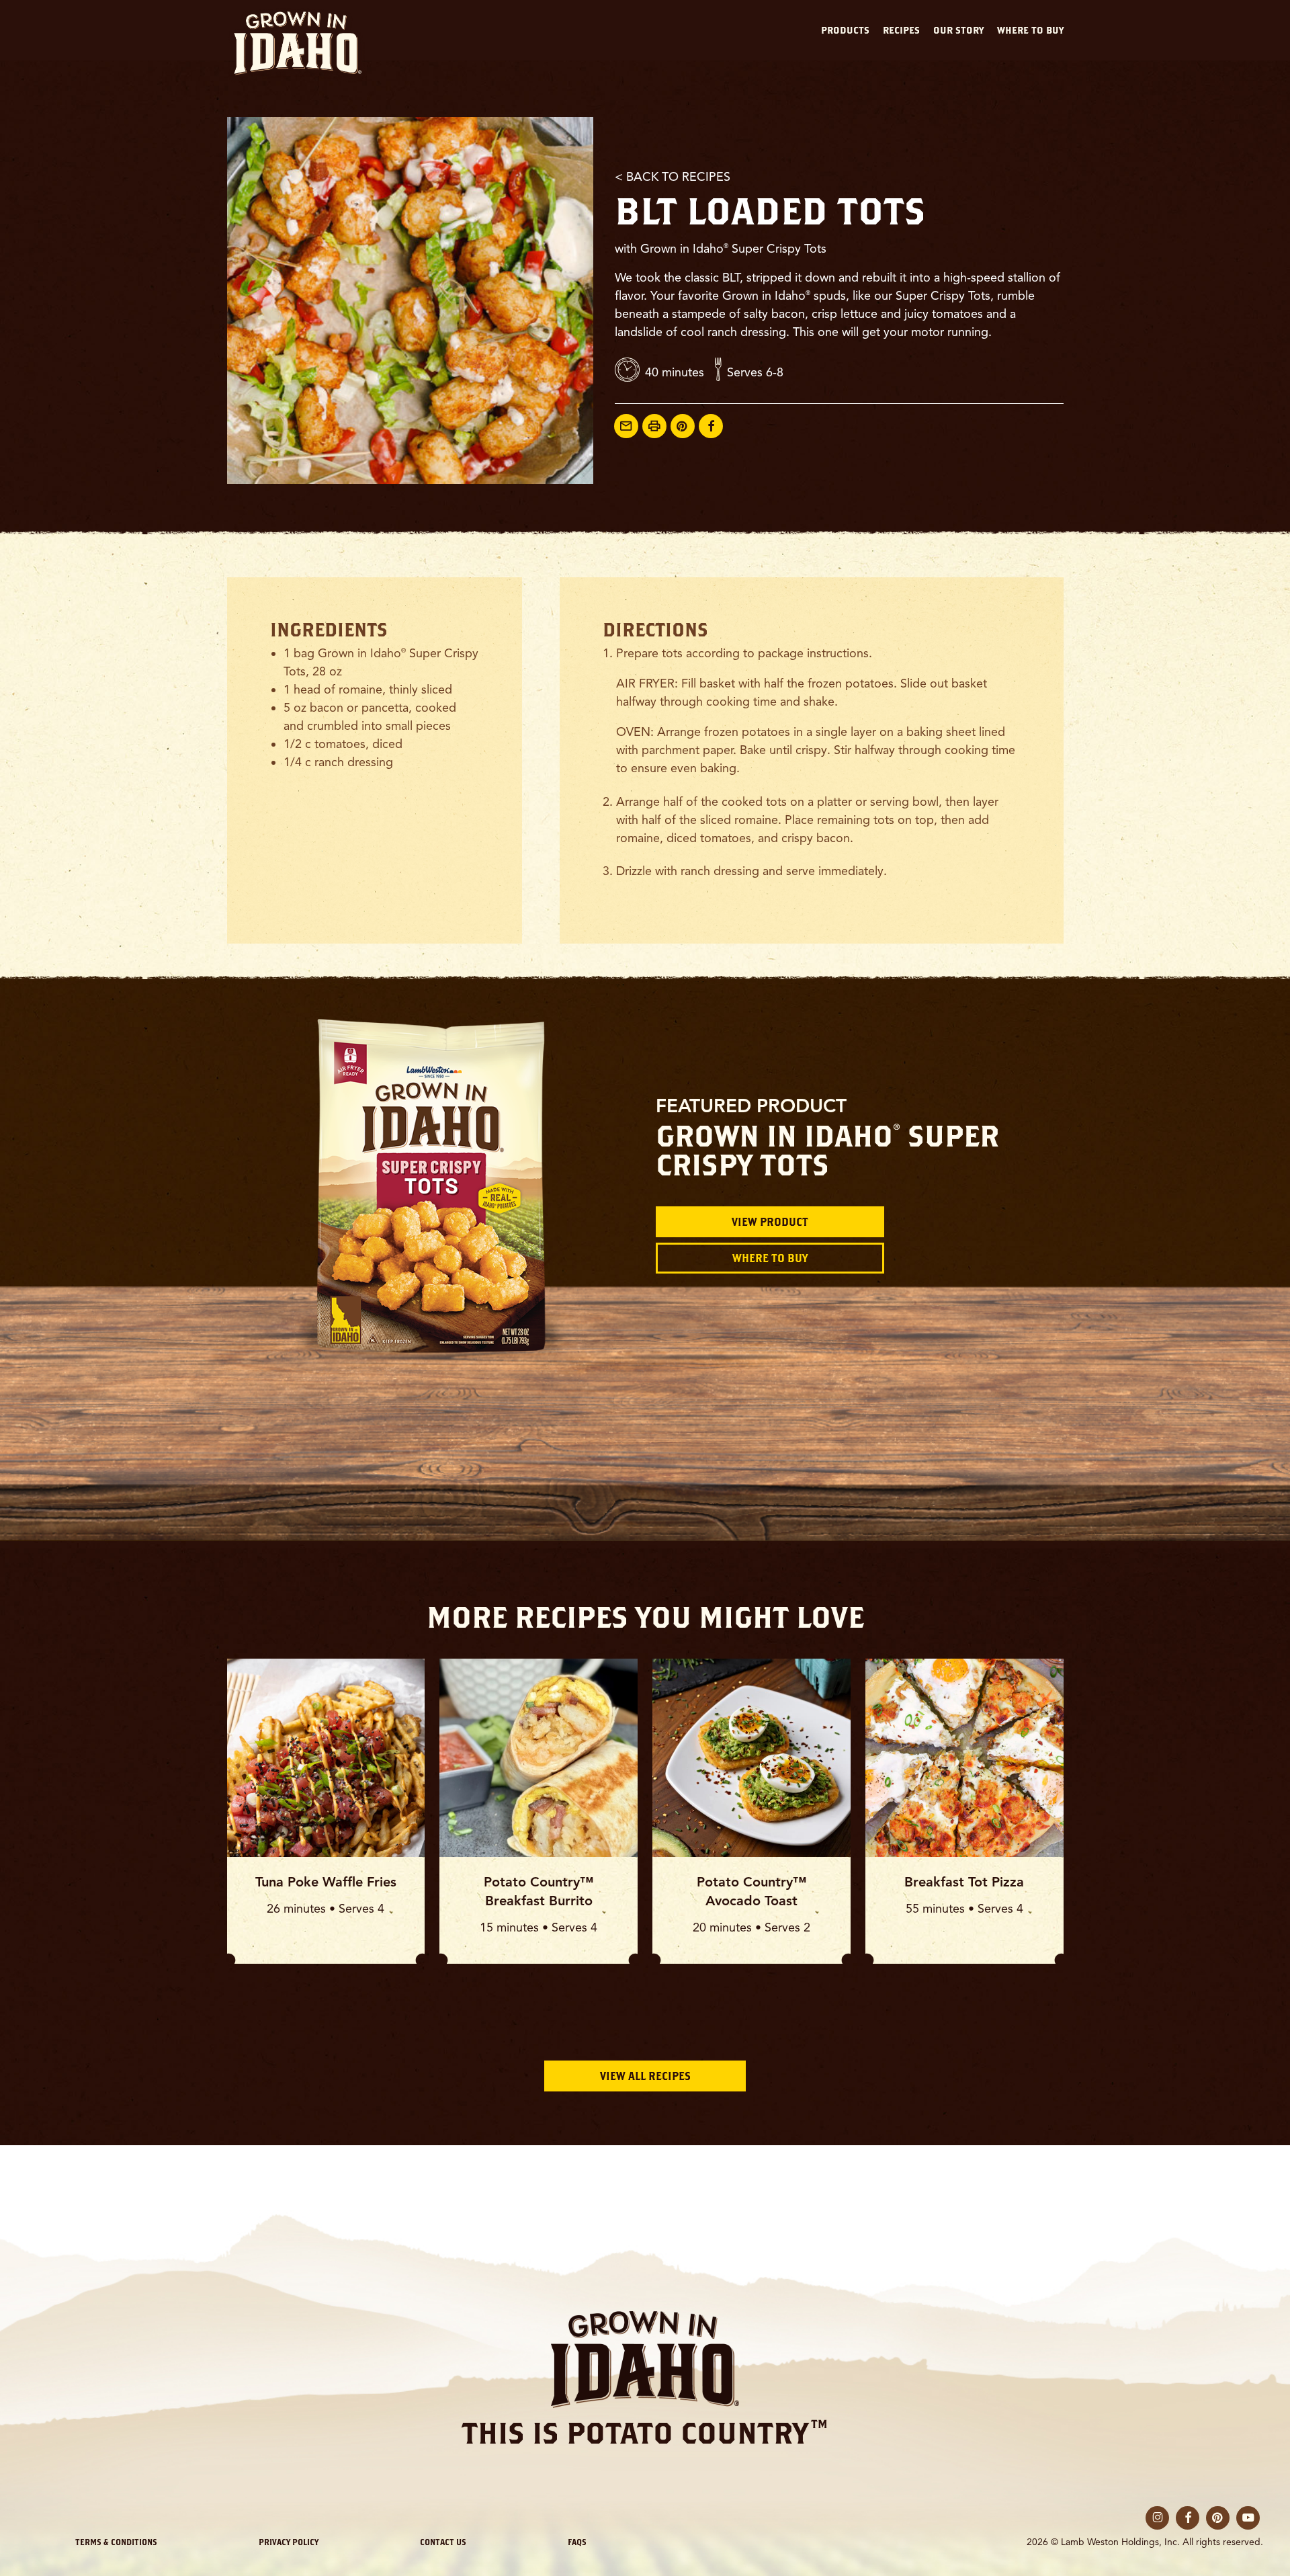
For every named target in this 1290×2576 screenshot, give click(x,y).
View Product (770, 1222)
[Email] (626, 426)
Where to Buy (770, 1258)
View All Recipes (645, 2076)
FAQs (577, 2542)
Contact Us (443, 2542)
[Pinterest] (683, 426)
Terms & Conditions (116, 2542)
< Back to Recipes (673, 177)
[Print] (654, 426)
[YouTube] (1248, 2518)
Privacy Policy (289, 2542)
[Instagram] (1157, 2518)
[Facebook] (711, 426)
